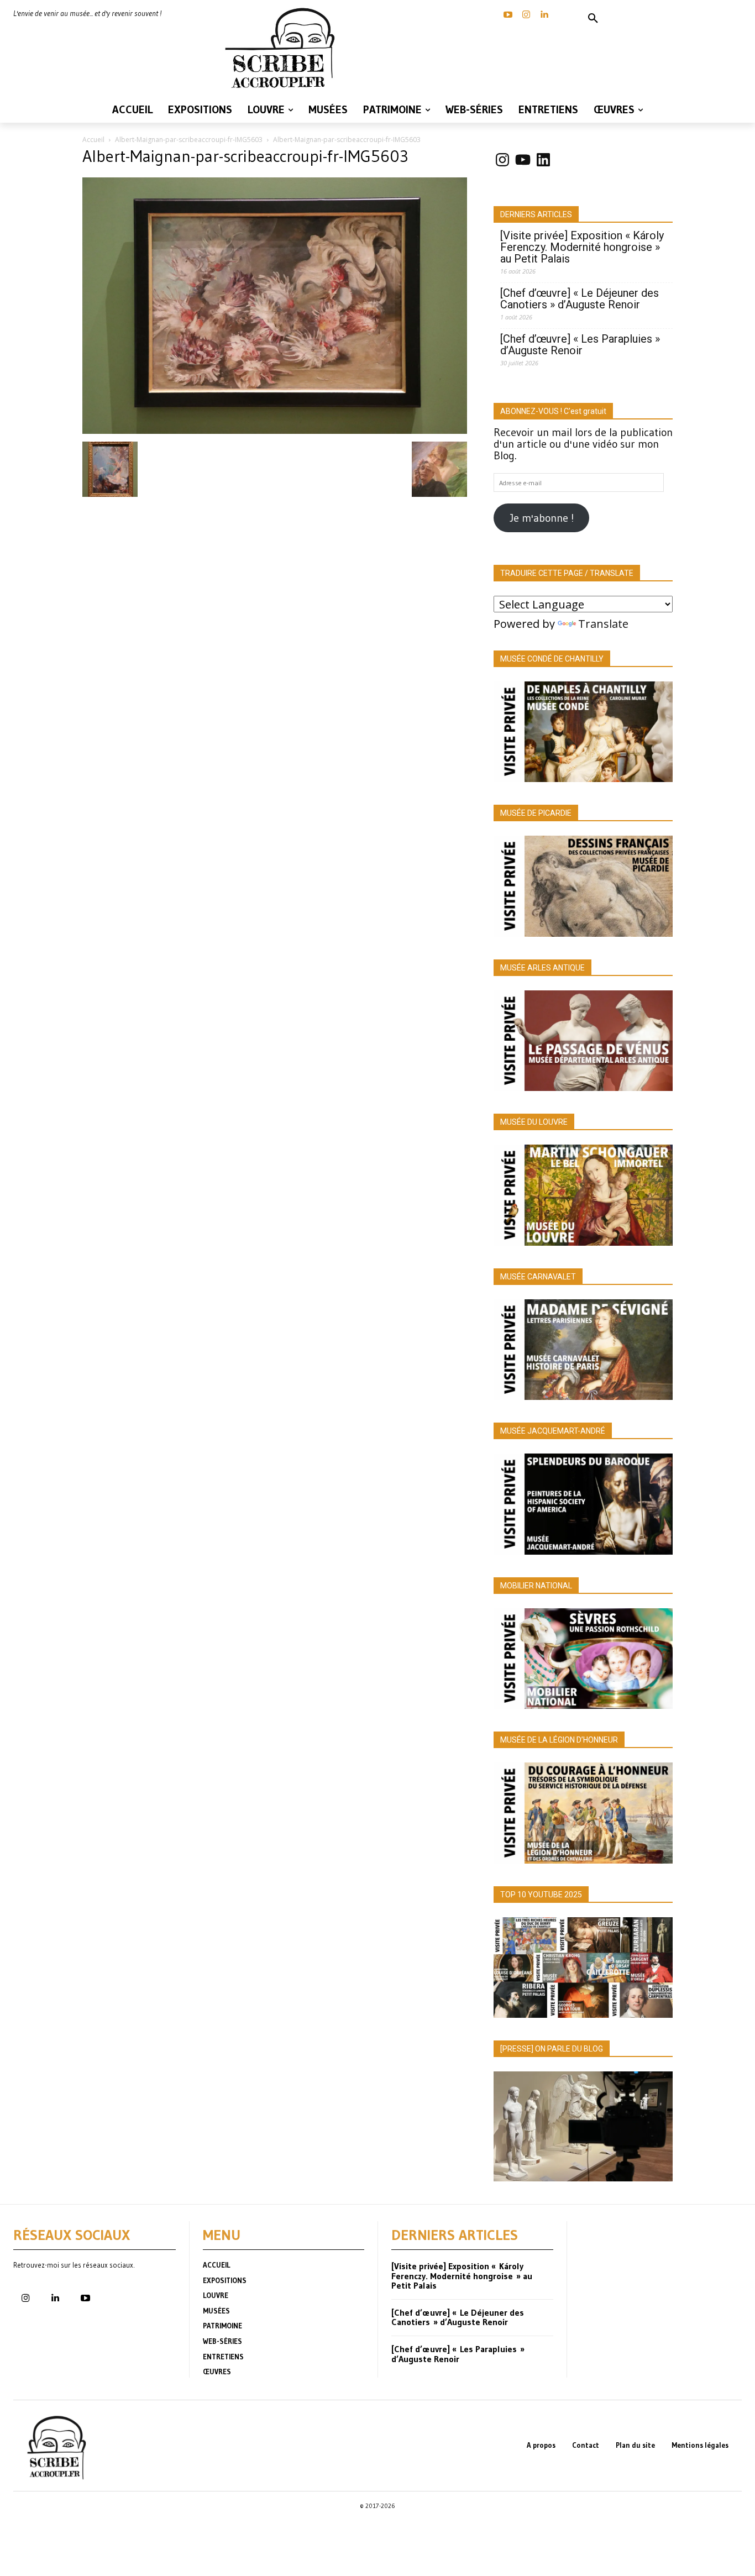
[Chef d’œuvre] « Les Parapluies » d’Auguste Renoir (580, 345)
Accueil (93, 140)
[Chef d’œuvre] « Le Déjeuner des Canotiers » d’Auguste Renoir (580, 299)
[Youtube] (85, 2299)
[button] (593, 19)
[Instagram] (526, 15)
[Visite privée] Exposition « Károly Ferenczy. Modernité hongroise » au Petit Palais (582, 247)
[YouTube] (508, 15)
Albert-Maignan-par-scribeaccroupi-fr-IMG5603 (189, 140)
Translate (603, 624)
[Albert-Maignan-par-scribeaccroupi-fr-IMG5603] (275, 430)
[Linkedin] (544, 15)
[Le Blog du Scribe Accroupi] (284, 48)
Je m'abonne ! (542, 518)
